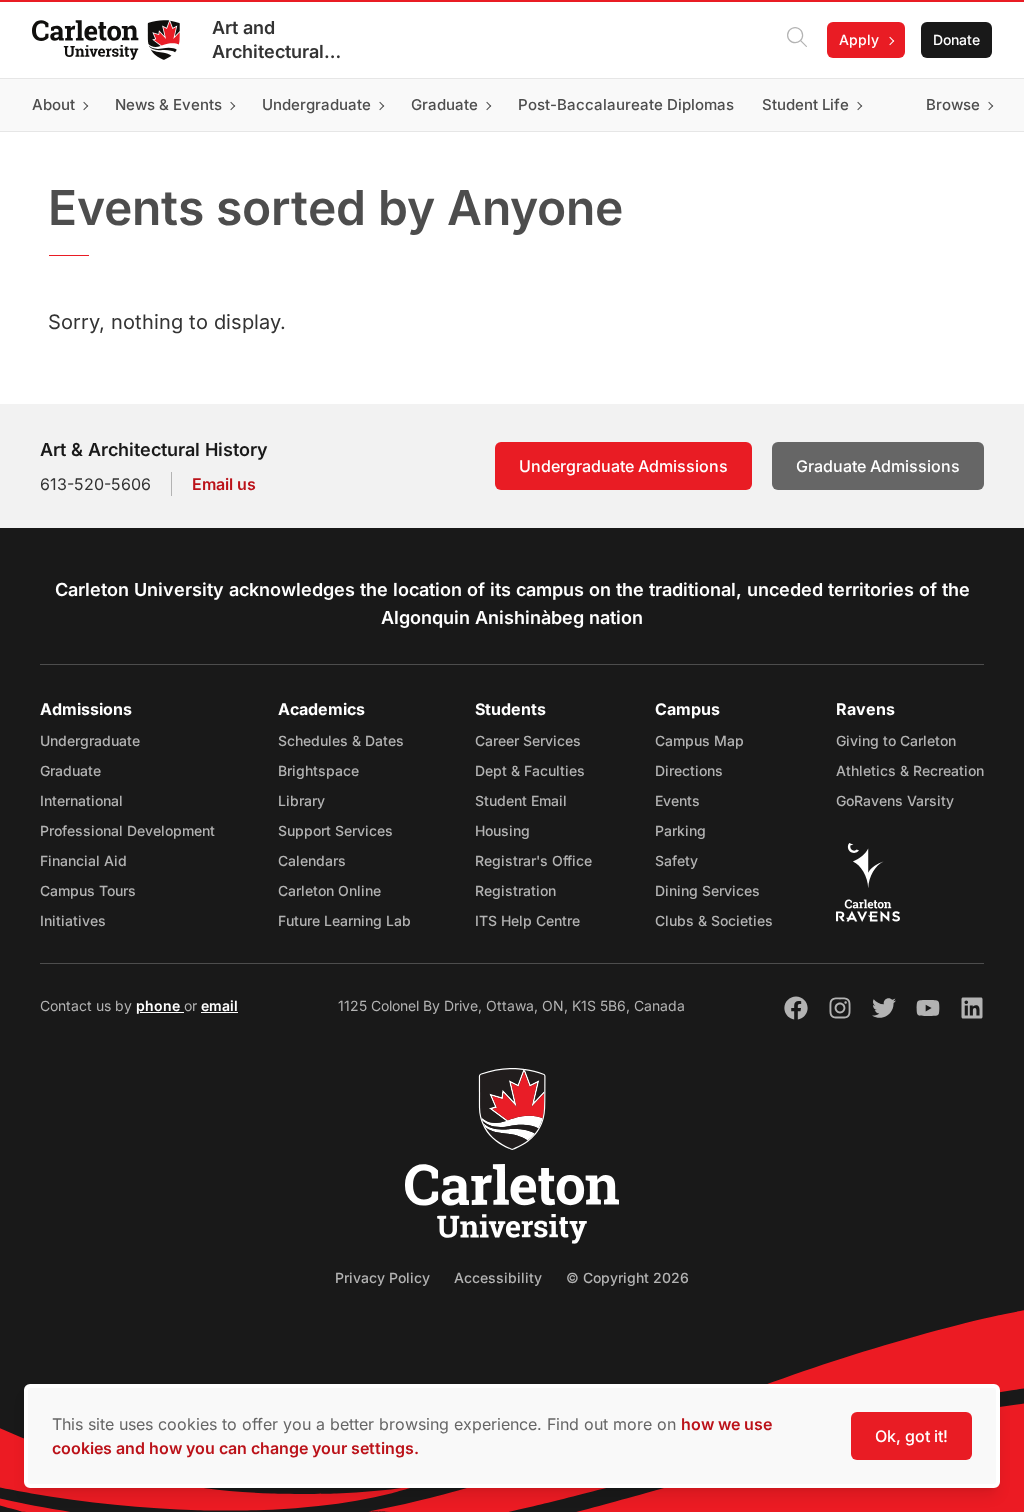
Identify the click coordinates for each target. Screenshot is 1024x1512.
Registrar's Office (533, 860)
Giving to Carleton (896, 740)
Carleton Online (329, 890)
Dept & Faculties (530, 770)
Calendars (312, 860)
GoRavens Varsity (895, 800)
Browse (953, 104)
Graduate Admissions (878, 466)
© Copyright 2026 (627, 1277)
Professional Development (127, 830)
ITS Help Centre (527, 920)
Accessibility (498, 1277)
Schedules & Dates (341, 740)
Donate (956, 39)
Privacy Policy (382, 1277)
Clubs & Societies (714, 920)
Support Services (335, 830)
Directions (689, 770)
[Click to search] (797, 40)
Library (301, 800)
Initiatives (73, 920)
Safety (676, 860)
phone (160, 1005)
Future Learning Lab (344, 920)
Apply (859, 39)
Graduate (70, 770)
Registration (515, 890)
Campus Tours (88, 890)
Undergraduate (90, 740)
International (81, 800)
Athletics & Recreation (910, 770)
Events (677, 800)
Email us (224, 484)
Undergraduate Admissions (623, 466)
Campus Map (699, 740)
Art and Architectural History (268, 40)
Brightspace (318, 770)
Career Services (528, 740)
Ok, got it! (911, 1436)
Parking (680, 830)
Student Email (521, 800)
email (219, 1005)
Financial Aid (83, 860)
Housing (502, 830)
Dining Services (707, 890)
